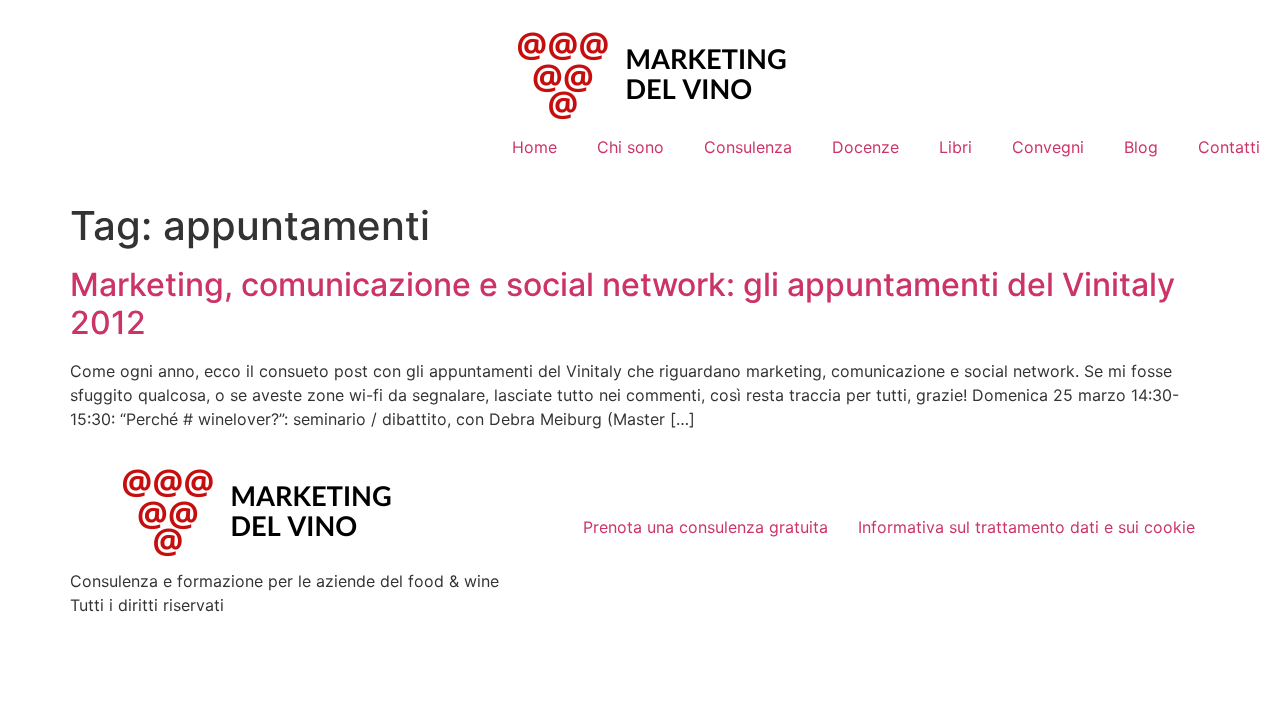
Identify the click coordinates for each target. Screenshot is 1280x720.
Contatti (1229, 147)
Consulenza (748, 147)
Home (534, 147)
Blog (1141, 147)
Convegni (1048, 147)
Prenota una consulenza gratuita (705, 527)
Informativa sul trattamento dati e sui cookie (1026, 527)
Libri (955, 147)
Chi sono (630, 147)
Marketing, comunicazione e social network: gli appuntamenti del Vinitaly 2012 (622, 303)
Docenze (865, 147)
